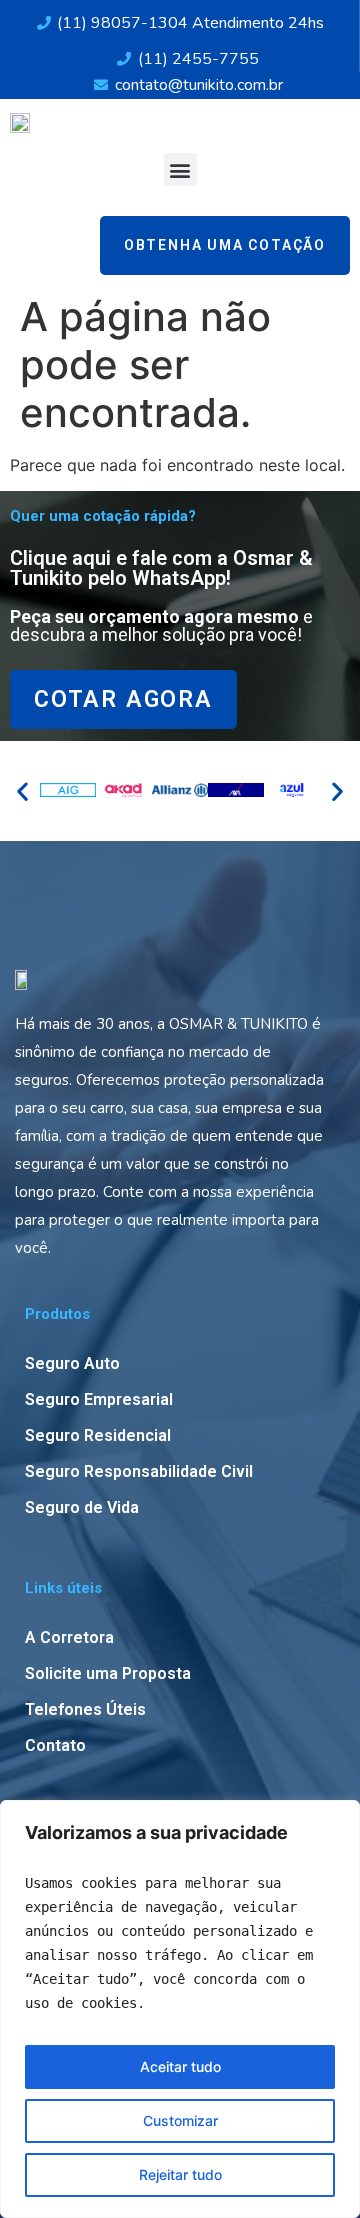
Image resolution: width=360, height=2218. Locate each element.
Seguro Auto (72, 1363)
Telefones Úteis (85, 1709)
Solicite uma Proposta (108, 1673)
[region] (180, 2009)
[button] (180, 169)
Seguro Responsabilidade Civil (139, 1471)
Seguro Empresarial (99, 1399)
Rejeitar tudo (180, 2174)
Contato (55, 1745)
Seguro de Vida (82, 1507)
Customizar (180, 2120)
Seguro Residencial (98, 1435)
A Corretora (69, 1637)
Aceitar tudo (180, 2066)
